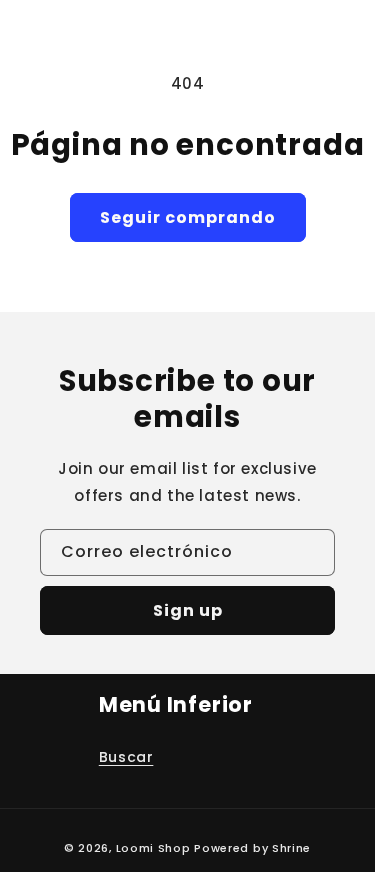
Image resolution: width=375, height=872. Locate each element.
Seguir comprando (188, 217)
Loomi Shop (153, 848)
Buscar (126, 757)
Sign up (188, 610)
